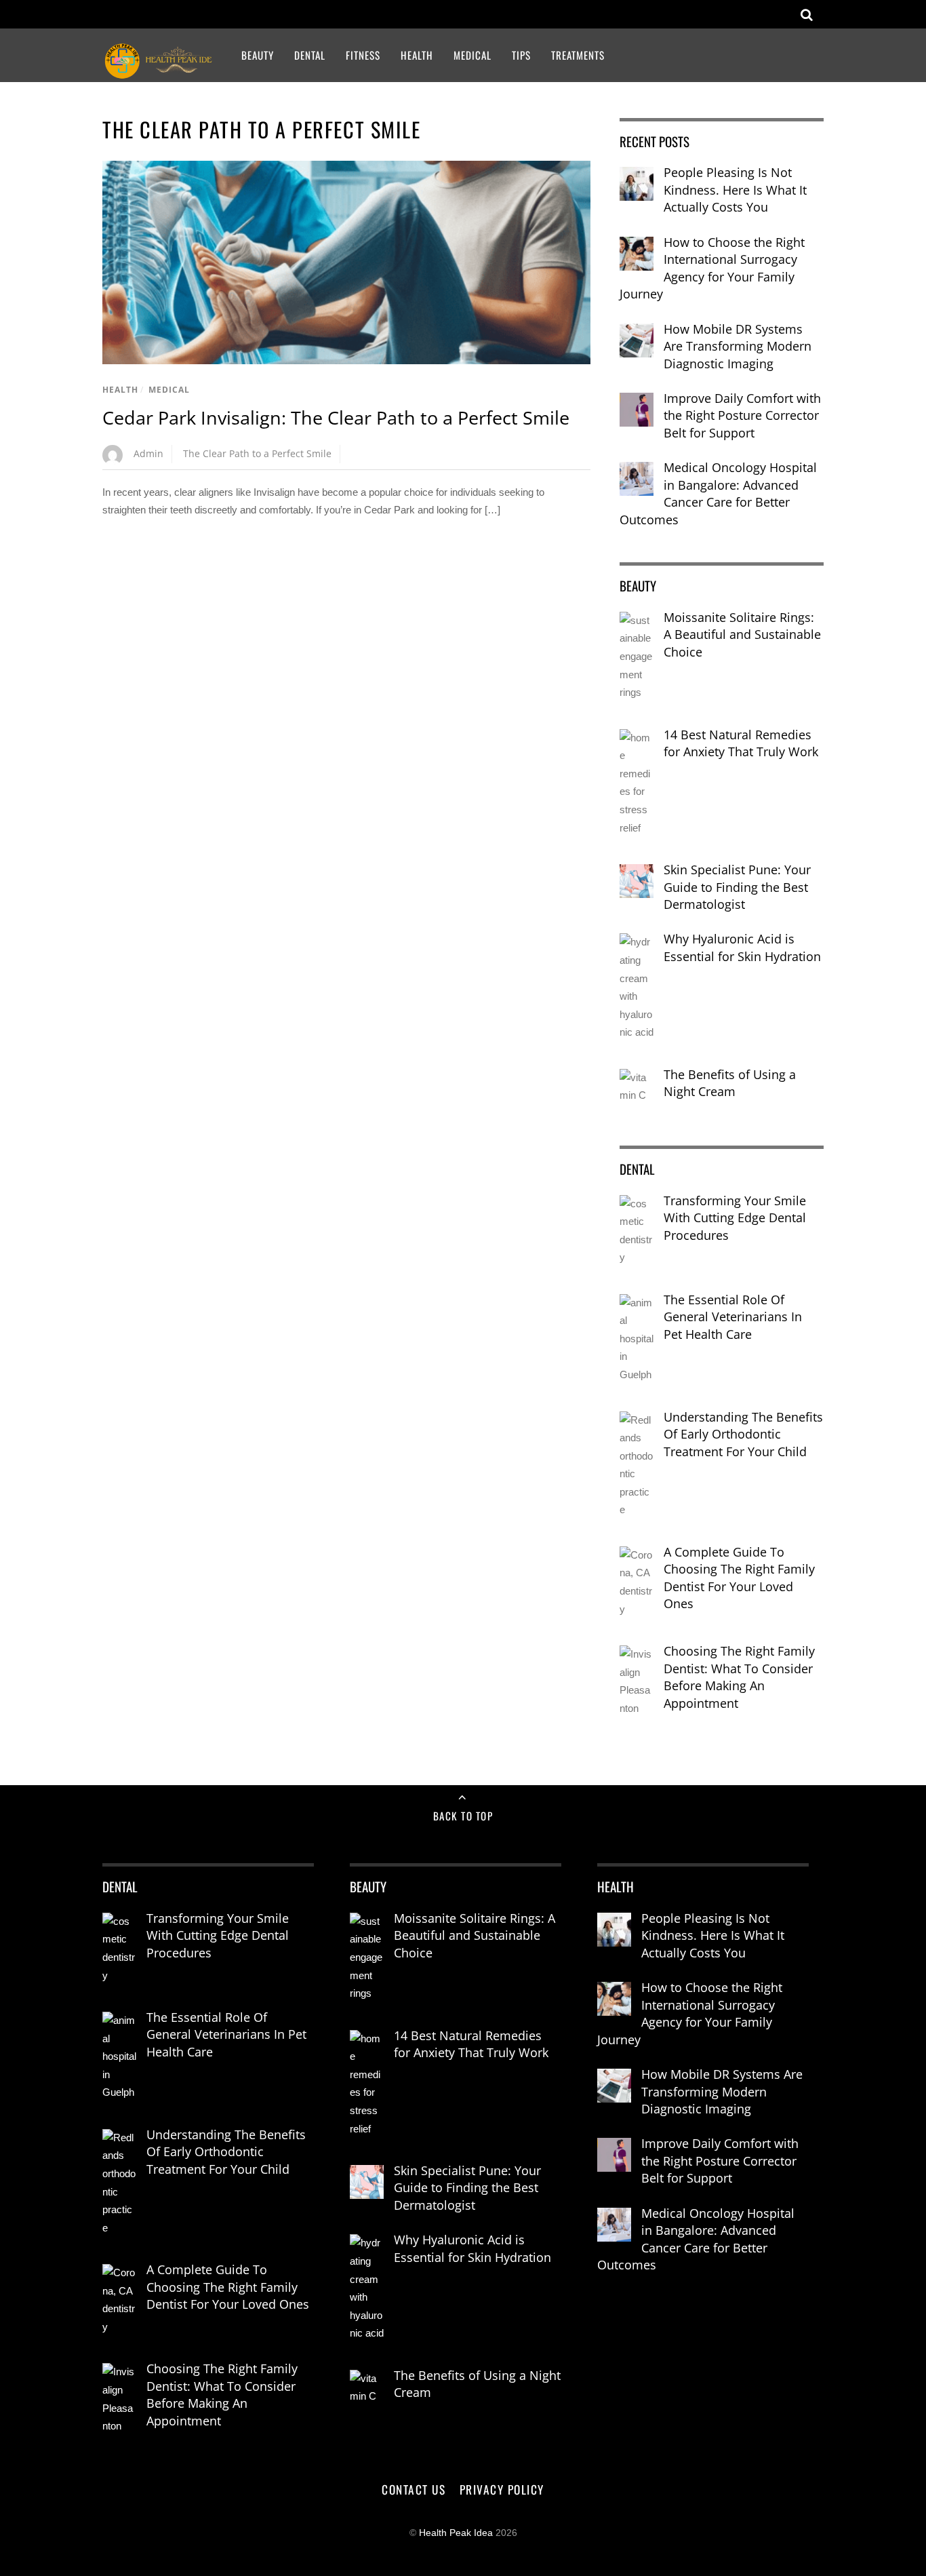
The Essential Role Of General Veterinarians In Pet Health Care (733, 1317)
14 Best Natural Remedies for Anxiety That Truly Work (741, 743)
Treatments (578, 55)
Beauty (258, 55)
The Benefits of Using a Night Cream (730, 1083)
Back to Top (463, 1816)
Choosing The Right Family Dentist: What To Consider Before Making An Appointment (739, 1677)
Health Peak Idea (456, 2533)
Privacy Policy (502, 2489)
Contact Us (414, 2489)
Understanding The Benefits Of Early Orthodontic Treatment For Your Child (743, 1434)
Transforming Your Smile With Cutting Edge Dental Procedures (735, 1218)
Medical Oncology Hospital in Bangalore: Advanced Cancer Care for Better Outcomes (718, 493)
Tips (521, 55)
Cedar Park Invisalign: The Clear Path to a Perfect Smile (336, 417)
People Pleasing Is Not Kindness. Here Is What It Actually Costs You (735, 190)
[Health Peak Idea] (160, 71)
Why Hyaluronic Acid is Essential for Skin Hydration (742, 948)
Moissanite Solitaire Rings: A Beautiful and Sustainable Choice (742, 635)
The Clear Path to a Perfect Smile (257, 453)
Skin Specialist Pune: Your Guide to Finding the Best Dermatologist (737, 887)
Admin (148, 453)
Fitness (363, 55)
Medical (472, 55)
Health (417, 55)
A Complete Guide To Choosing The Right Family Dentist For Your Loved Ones (739, 1578)
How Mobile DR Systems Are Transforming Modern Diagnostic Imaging (738, 346)
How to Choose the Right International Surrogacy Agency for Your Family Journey (712, 268)
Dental (310, 55)
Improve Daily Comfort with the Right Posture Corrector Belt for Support (742, 415)
